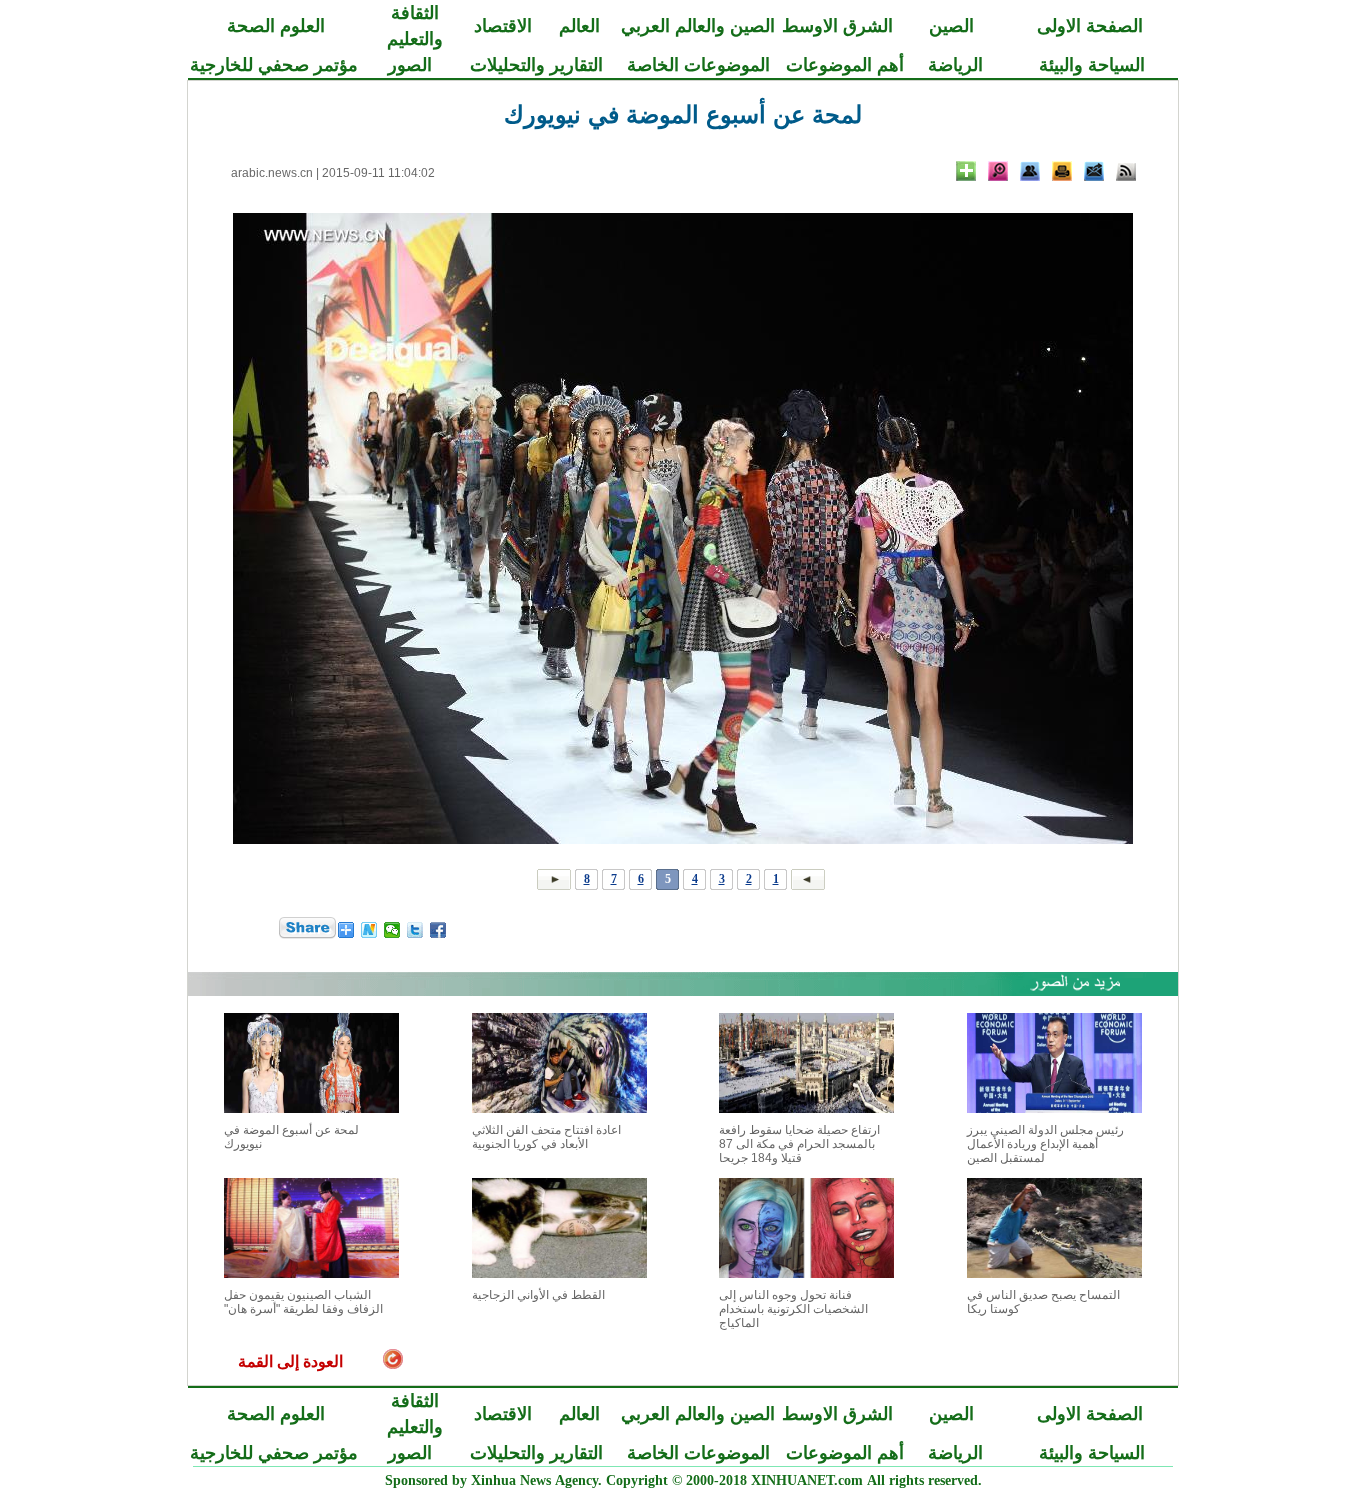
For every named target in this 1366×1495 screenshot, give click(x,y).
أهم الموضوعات (845, 65)
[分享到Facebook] (438, 930)
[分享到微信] (392, 930)
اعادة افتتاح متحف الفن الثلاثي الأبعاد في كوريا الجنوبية (546, 1137)
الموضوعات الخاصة (698, 65)
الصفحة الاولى (1090, 26)
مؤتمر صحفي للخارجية (274, 65)
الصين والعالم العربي (698, 26)
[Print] (1062, 171)
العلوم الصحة (276, 26)
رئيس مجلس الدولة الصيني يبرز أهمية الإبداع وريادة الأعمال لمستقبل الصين (1045, 1144)
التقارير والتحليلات (536, 65)
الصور (410, 65)
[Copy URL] (1030, 171)
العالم (579, 26)
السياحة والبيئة (1092, 65)
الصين (951, 26)
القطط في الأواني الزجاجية (538, 1295)
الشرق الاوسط (837, 26)
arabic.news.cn (272, 173)
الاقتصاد (503, 26)
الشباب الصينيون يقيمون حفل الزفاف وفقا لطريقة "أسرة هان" (303, 1302)
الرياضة (955, 65)
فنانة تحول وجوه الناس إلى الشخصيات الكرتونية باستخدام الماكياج (793, 1309)
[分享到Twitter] (415, 930)
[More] (966, 171)
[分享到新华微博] (369, 930)
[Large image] (998, 171)
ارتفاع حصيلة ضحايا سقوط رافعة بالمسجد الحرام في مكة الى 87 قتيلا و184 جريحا (799, 1144)
